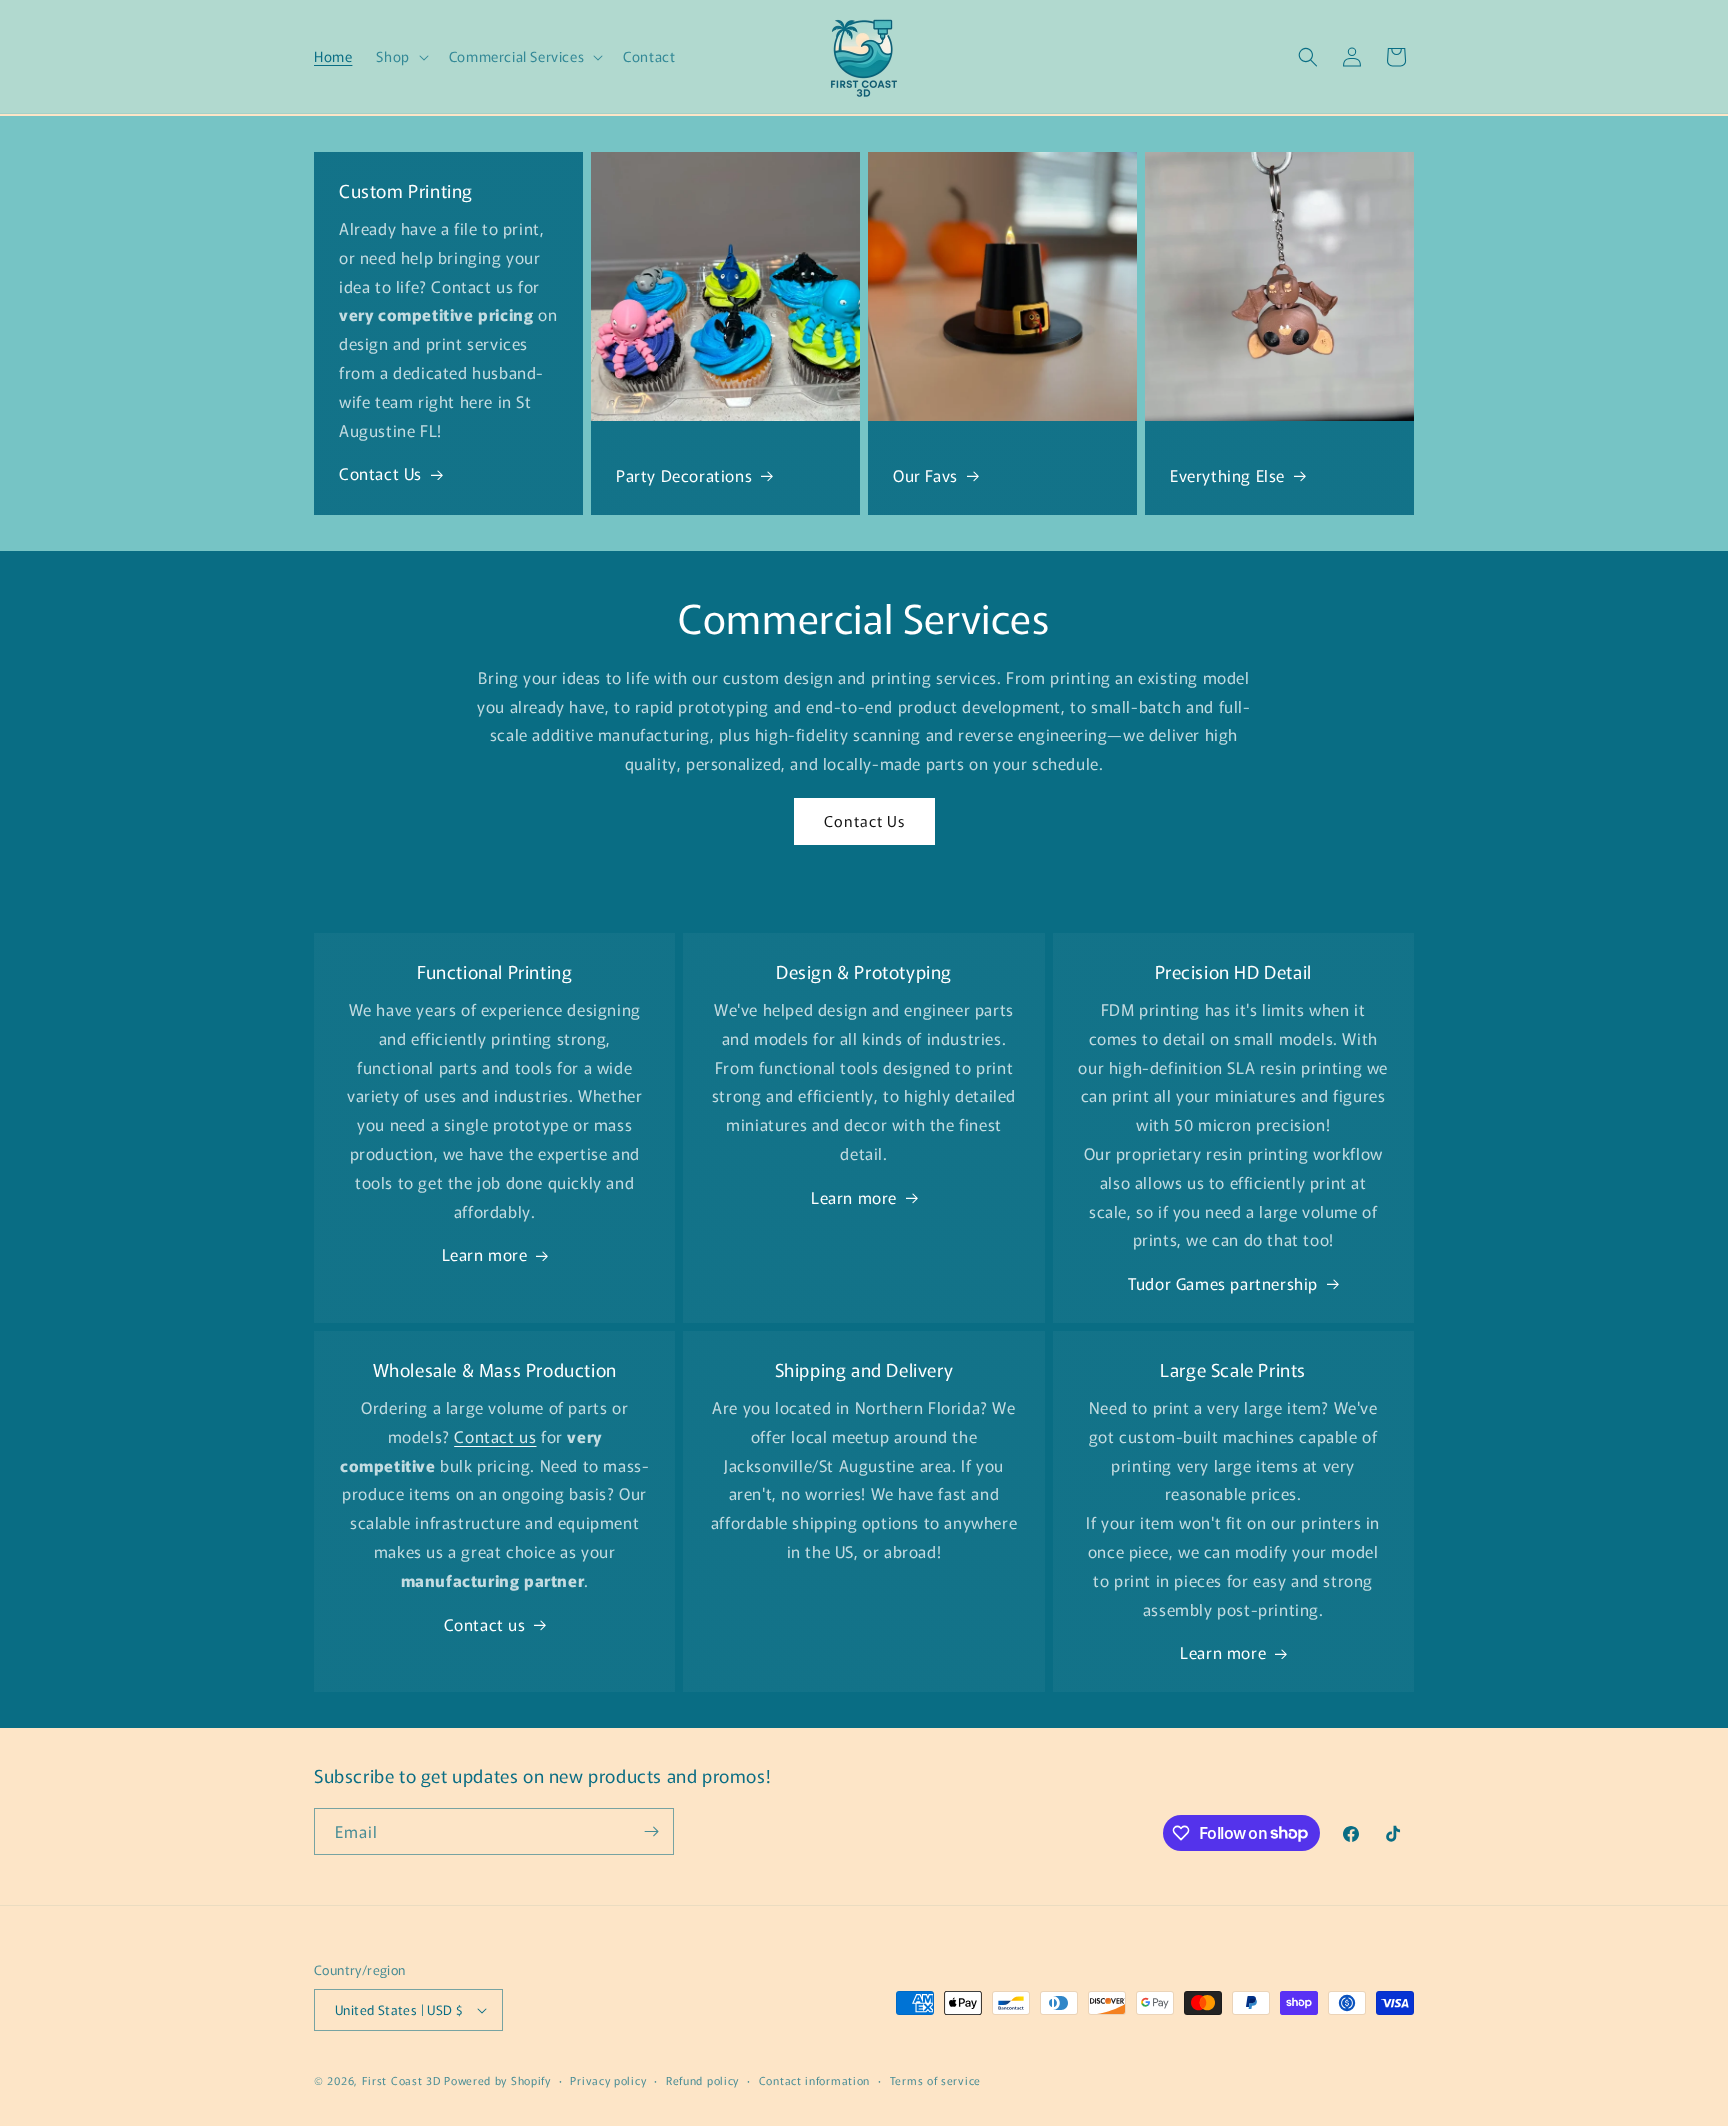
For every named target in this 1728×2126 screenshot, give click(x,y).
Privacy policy (608, 2080)
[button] (400, 56)
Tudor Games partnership (1223, 1283)
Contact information (814, 2080)
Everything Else (1227, 475)
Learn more (485, 1254)
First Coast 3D (401, 2080)
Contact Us (380, 473)
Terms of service (935, 2080)
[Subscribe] (651, 1831)
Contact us (485, 1624)
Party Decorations (684, 475)
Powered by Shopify (497, 2080)
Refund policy (702, 2080)
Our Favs (925, 475)
